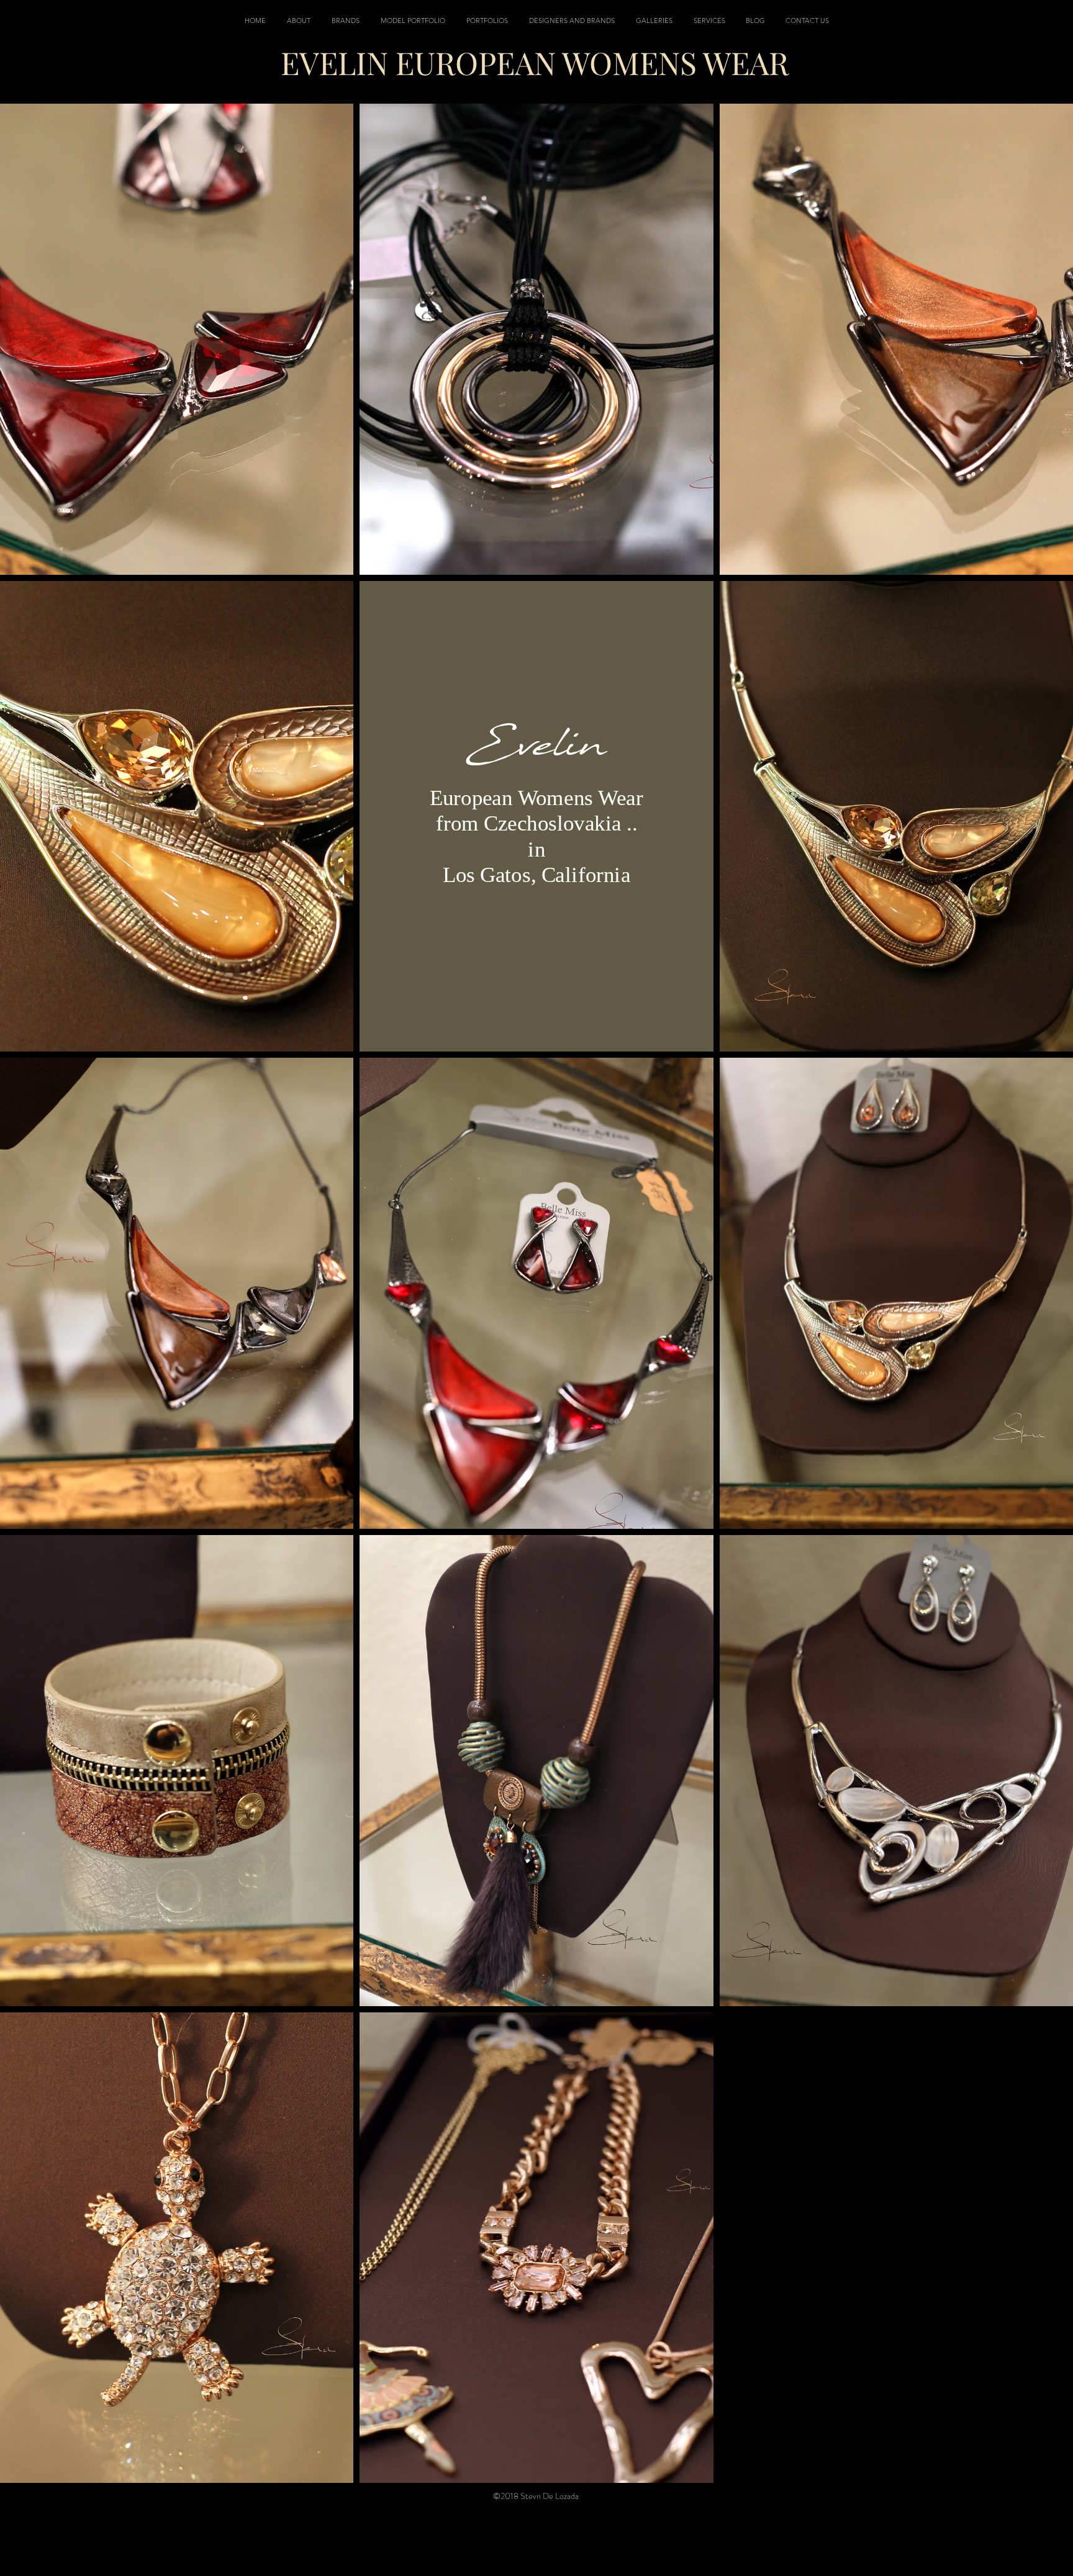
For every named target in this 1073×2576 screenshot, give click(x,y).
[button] (487, 20)
